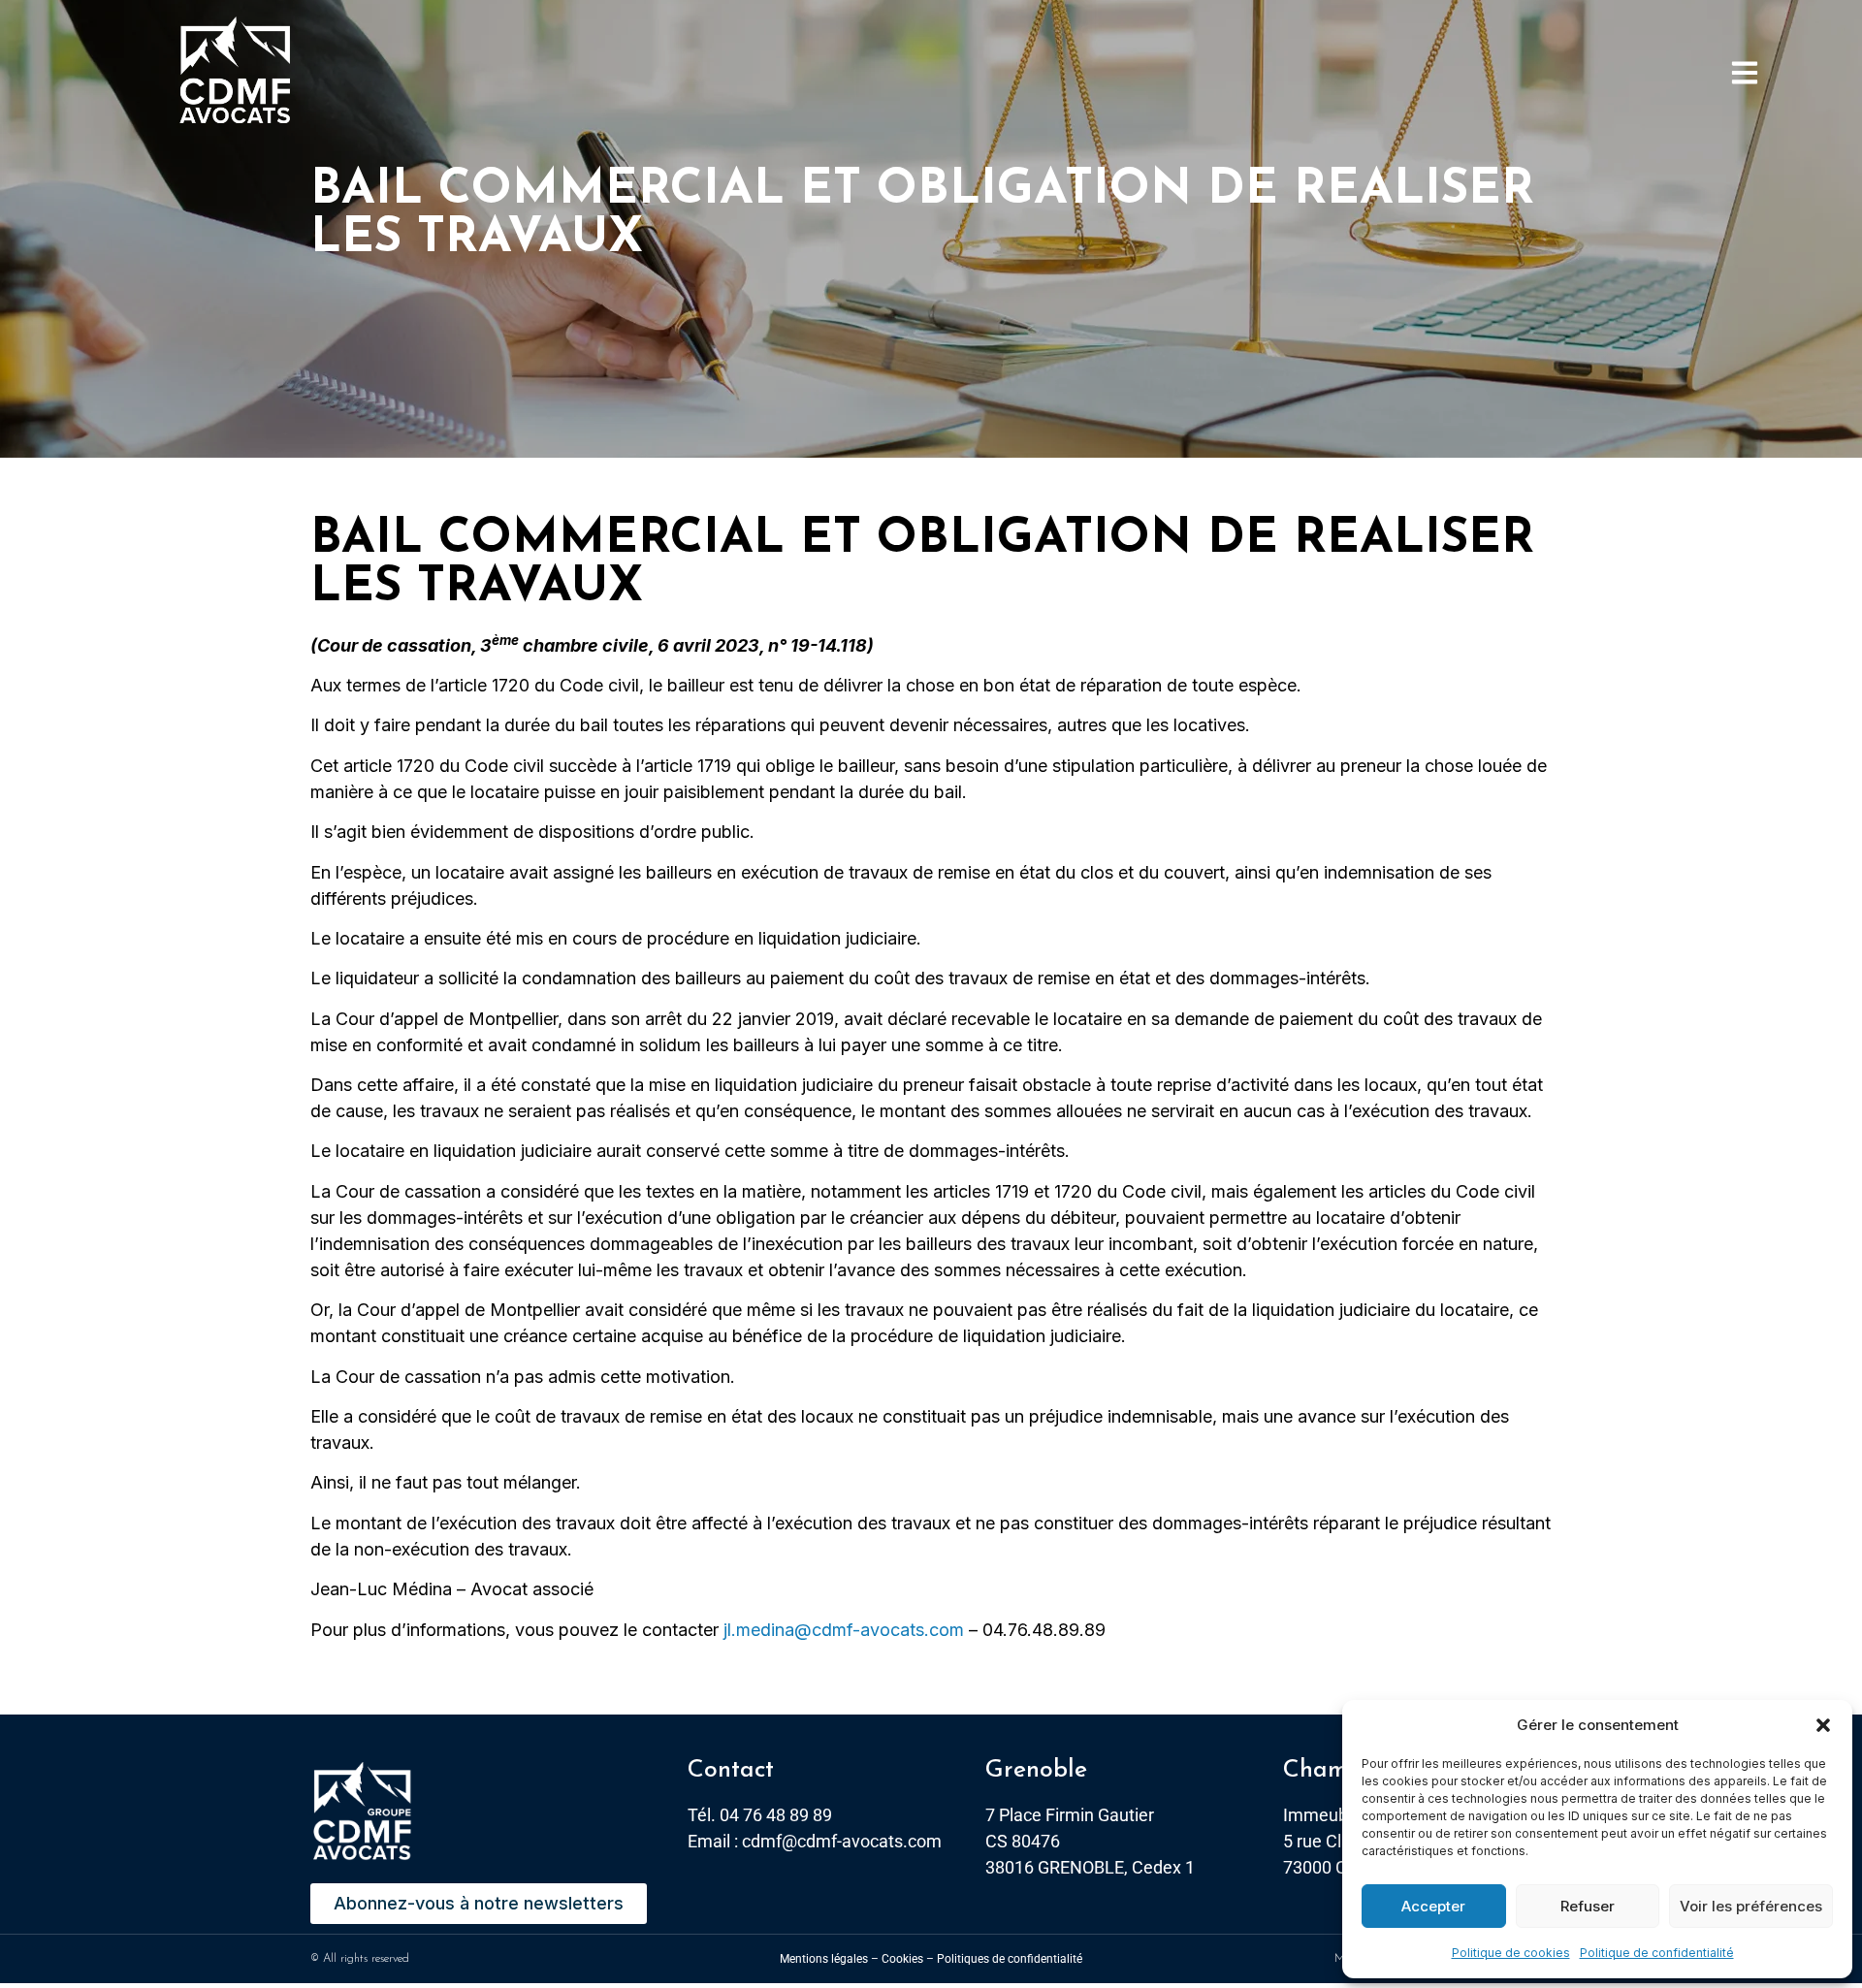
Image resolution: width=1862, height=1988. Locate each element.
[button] (1823, 1725)
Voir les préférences (1751, 1906)
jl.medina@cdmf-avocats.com (844, 1630)
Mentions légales (824, 1959)
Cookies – (908, 1959)
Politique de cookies (1511, 1953)
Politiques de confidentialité (1010, 1959)
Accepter (1433, 1906)
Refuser (1588, 1906)
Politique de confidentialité (1657, 1953)
